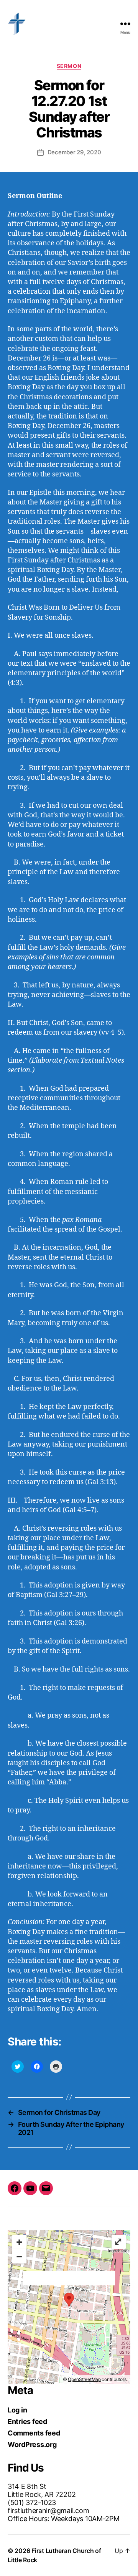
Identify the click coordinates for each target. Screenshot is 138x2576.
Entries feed (27, 2421)
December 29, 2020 (74, 152)
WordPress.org (32, 2445)
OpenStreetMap (84, 2379)
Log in (17, 2410)
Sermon (69, 66)
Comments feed (34, 2433)
